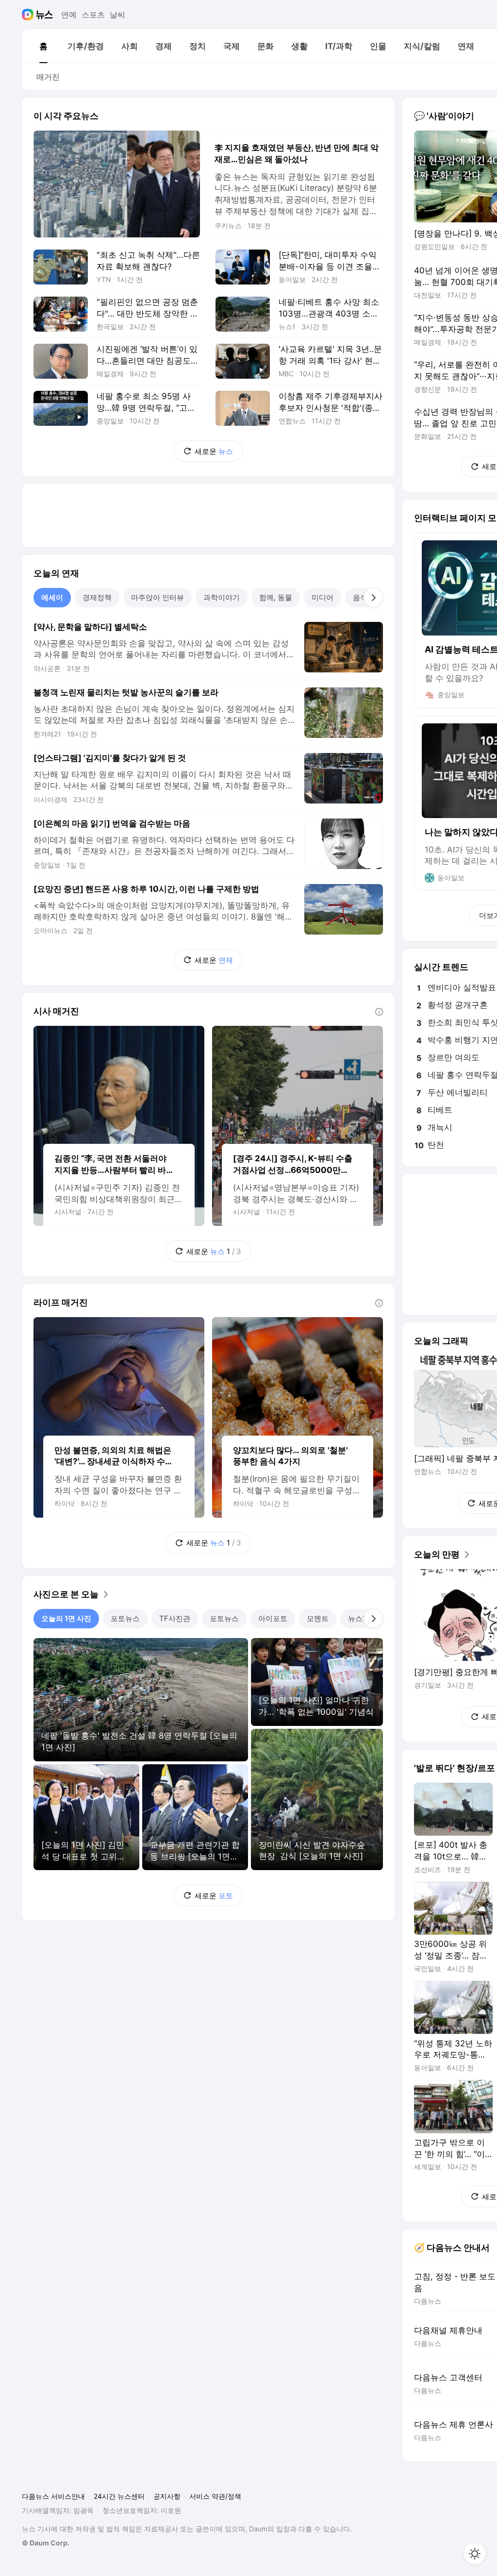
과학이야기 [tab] (222, 597)
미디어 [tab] (323, 597)
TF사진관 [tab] (175, 1618)
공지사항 (167, 2496)
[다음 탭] (373, 598)
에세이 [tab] (52, 597)
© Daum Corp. (46, 2543)
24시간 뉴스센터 (119, 2496)
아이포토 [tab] (273, 1618)
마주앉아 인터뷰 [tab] (157, 597)
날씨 (117, 15)
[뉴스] (44, 15)
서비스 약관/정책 (215, 2496)
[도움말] (379, 1012)
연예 (69, 15)
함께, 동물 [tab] (276, 597)
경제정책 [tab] (97, 597)
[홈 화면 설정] (475, 2554)
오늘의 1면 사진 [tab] (66, 1618)
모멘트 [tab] (318, 1618)
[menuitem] (43, 46)
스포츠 (93, 15)
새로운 (214, 451)
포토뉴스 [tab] (125, 1618)
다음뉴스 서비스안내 (53, 2496)
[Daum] (29, 15)
